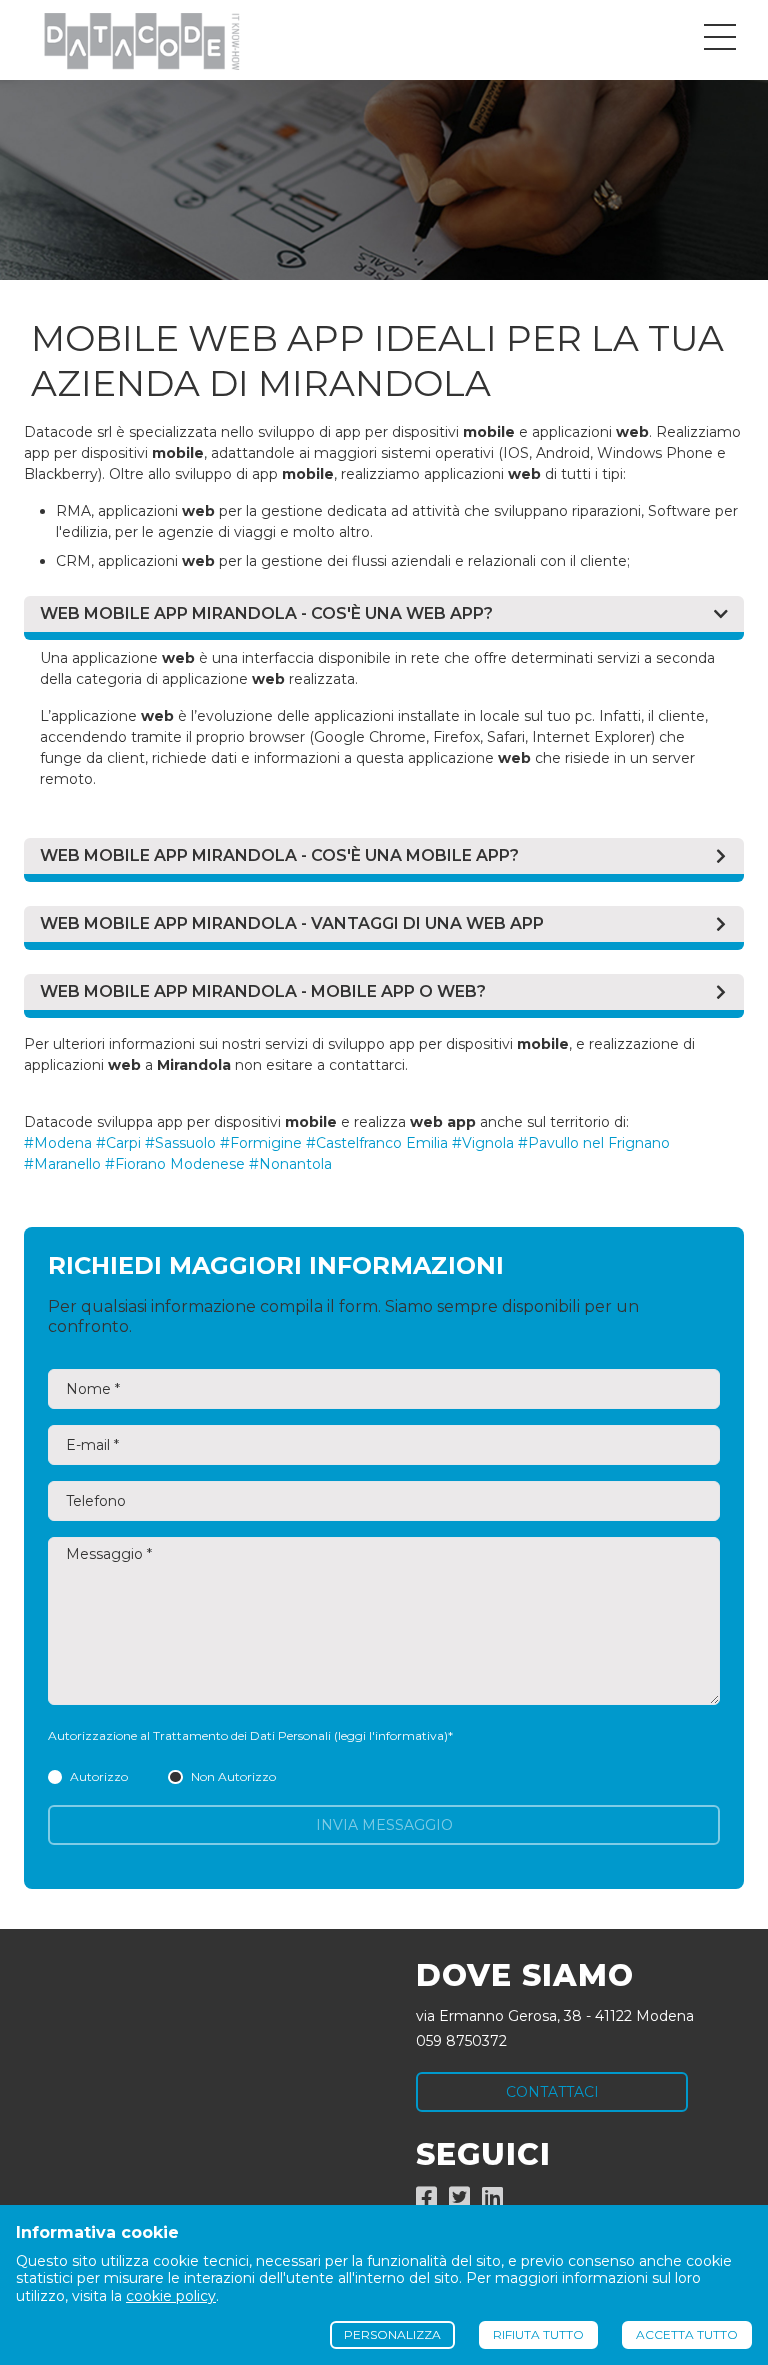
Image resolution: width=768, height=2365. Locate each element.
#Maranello (62, 1164)
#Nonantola (290, 1164)
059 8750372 (461, 2041)
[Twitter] (459, 2201)
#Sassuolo (180, 1143)
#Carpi (118, 1143)
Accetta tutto (687, 2334)
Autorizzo (99, 1776)
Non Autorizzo (233, 1776)
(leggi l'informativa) (391, 1735)
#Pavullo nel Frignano (594, 1143)
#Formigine (261, 1143)
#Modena (58, 1143)
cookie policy (171, 2296)
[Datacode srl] (133, 40)
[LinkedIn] (492, 2201)
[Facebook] (426, 2201)
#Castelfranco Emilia (377, 1143)
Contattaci (552, 2092)
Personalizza (392, 2334)
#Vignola (483, 1143)
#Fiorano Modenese (175, 1164)
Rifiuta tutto (538, 2334)
